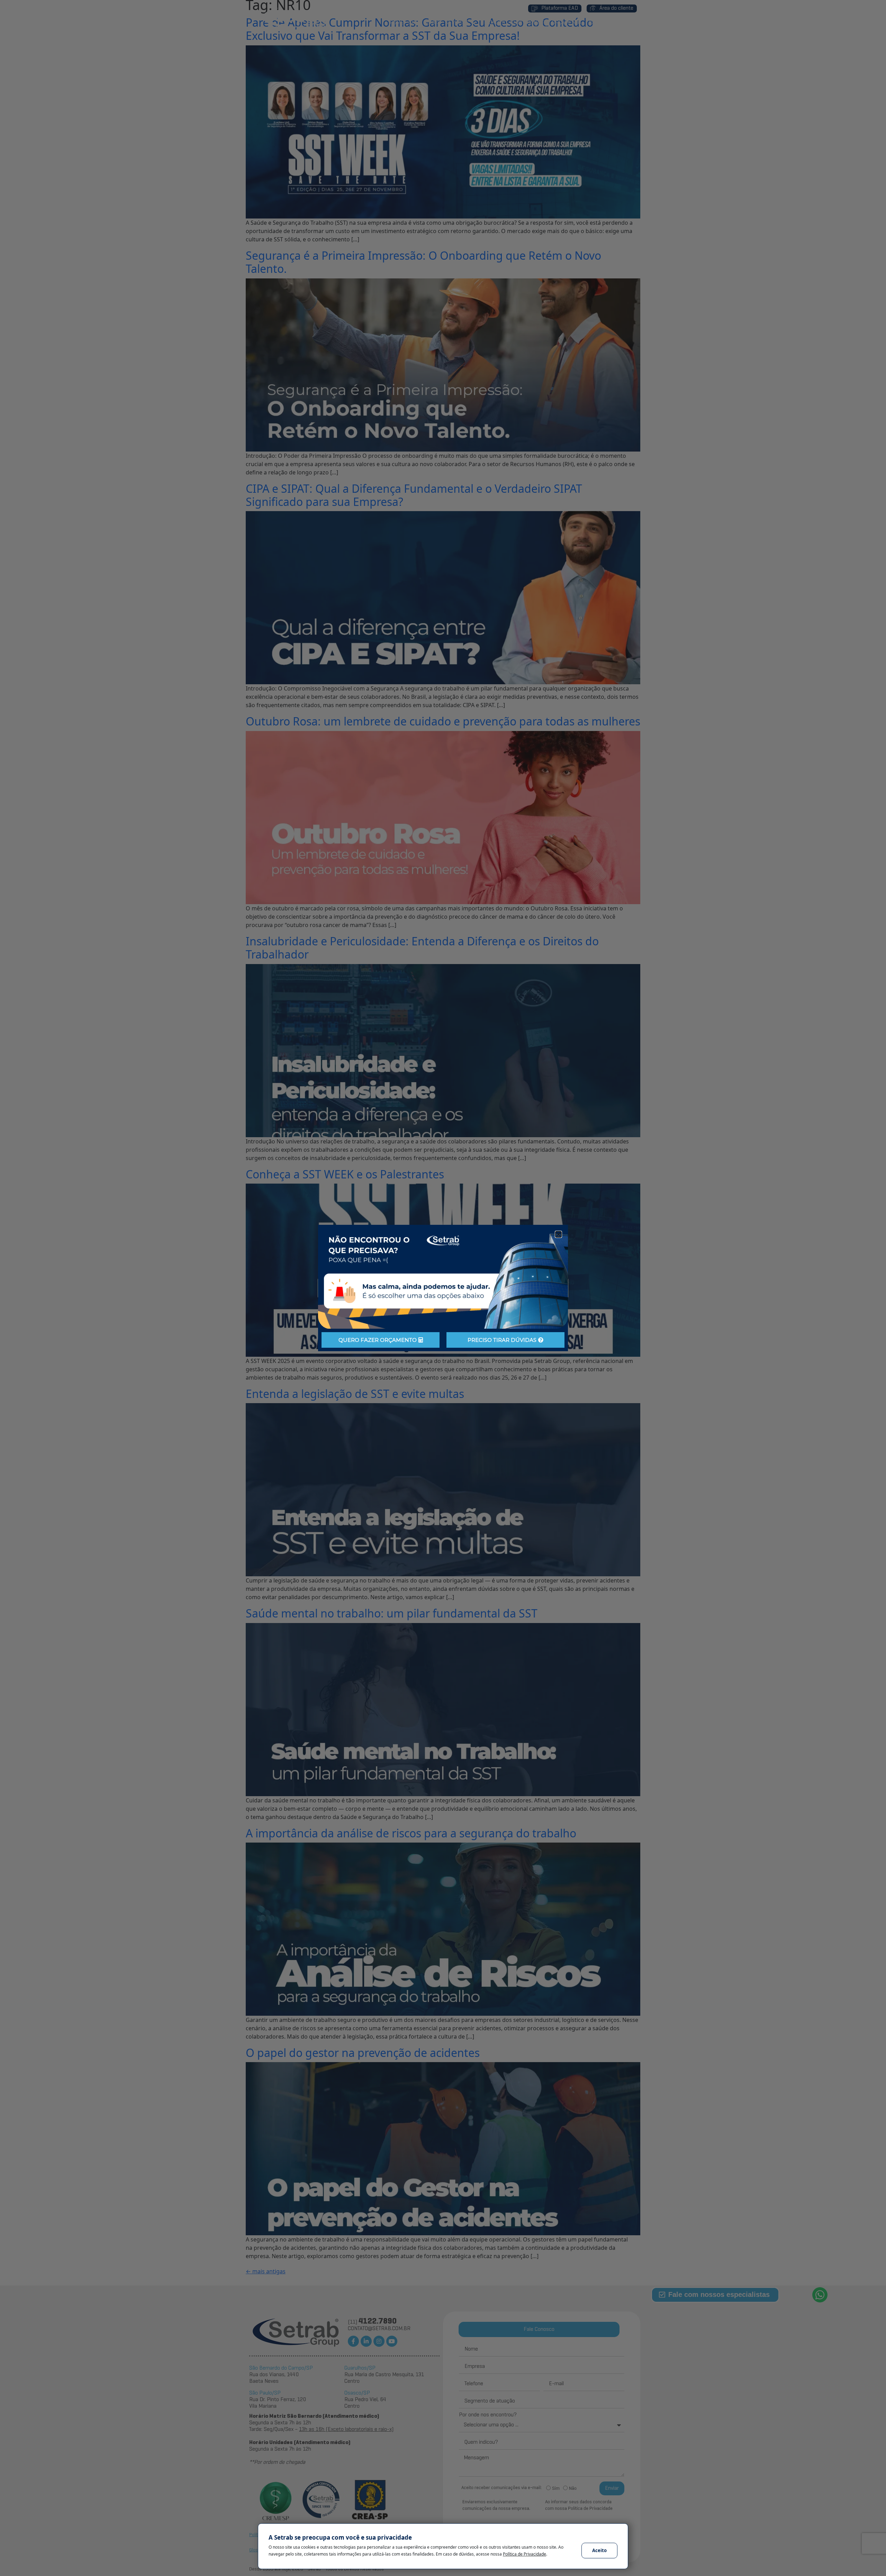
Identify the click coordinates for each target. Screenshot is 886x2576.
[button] (558, 1234)
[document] (443, 1288)
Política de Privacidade (525, 2554)
